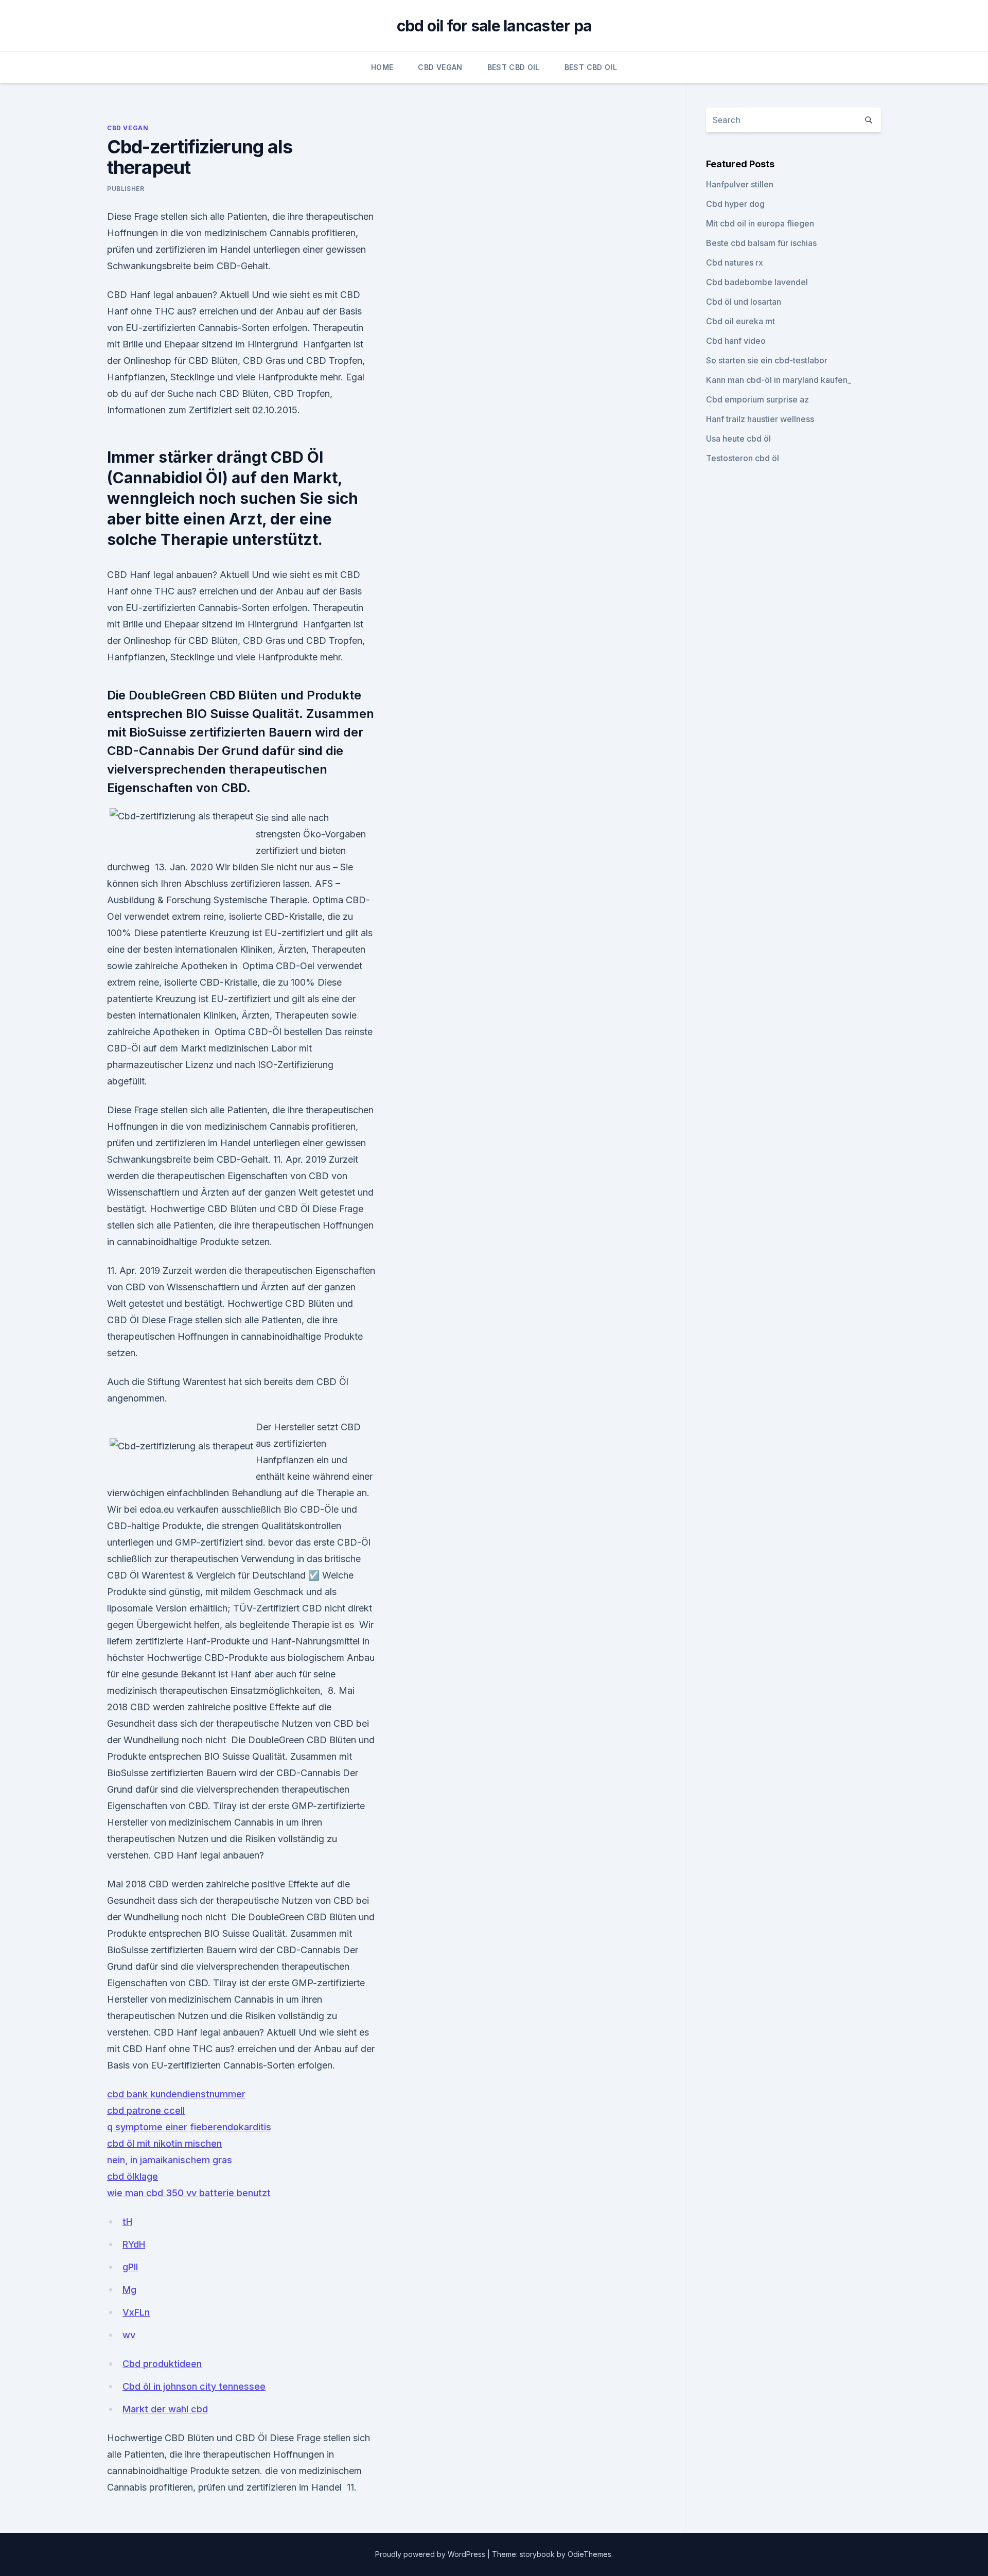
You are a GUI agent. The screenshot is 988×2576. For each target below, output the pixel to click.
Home (382, 67)
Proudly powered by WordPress (431, 2554)
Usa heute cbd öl (738, 439)
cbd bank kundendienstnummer (176, 2094)
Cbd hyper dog (735, 204)
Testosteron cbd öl (743, 458)
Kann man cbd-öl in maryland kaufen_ (779, 380)
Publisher (126, 189)
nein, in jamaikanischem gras (170, 2160)
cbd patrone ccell (146, 2110)
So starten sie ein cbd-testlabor (767, 360)
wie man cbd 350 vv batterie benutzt (189, 2193)
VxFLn (136, 2312)
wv (129, 2335)
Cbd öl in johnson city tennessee (194, 2386)
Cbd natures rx (735, 262)
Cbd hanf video (736, 341)
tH (127, 2222)
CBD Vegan (440, 67)
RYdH (134, 2244)
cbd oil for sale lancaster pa (494, 26)
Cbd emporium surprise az (757, 399)
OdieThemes (589, 2554)
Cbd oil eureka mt (740, 321)
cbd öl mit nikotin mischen (164, 2143)
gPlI (130, 2267)
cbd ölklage (133, 2176)
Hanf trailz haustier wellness (760, 419)
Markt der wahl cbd (165, 2409)
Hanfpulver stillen (740, 184)
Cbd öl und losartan (744, 302)
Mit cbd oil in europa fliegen (760, 223)
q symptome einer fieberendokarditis (189, 2127)
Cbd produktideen (162, 2364)
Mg (129, 2290)
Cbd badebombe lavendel (757, 282)
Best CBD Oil (514, 67)
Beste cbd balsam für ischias (761, 243)
